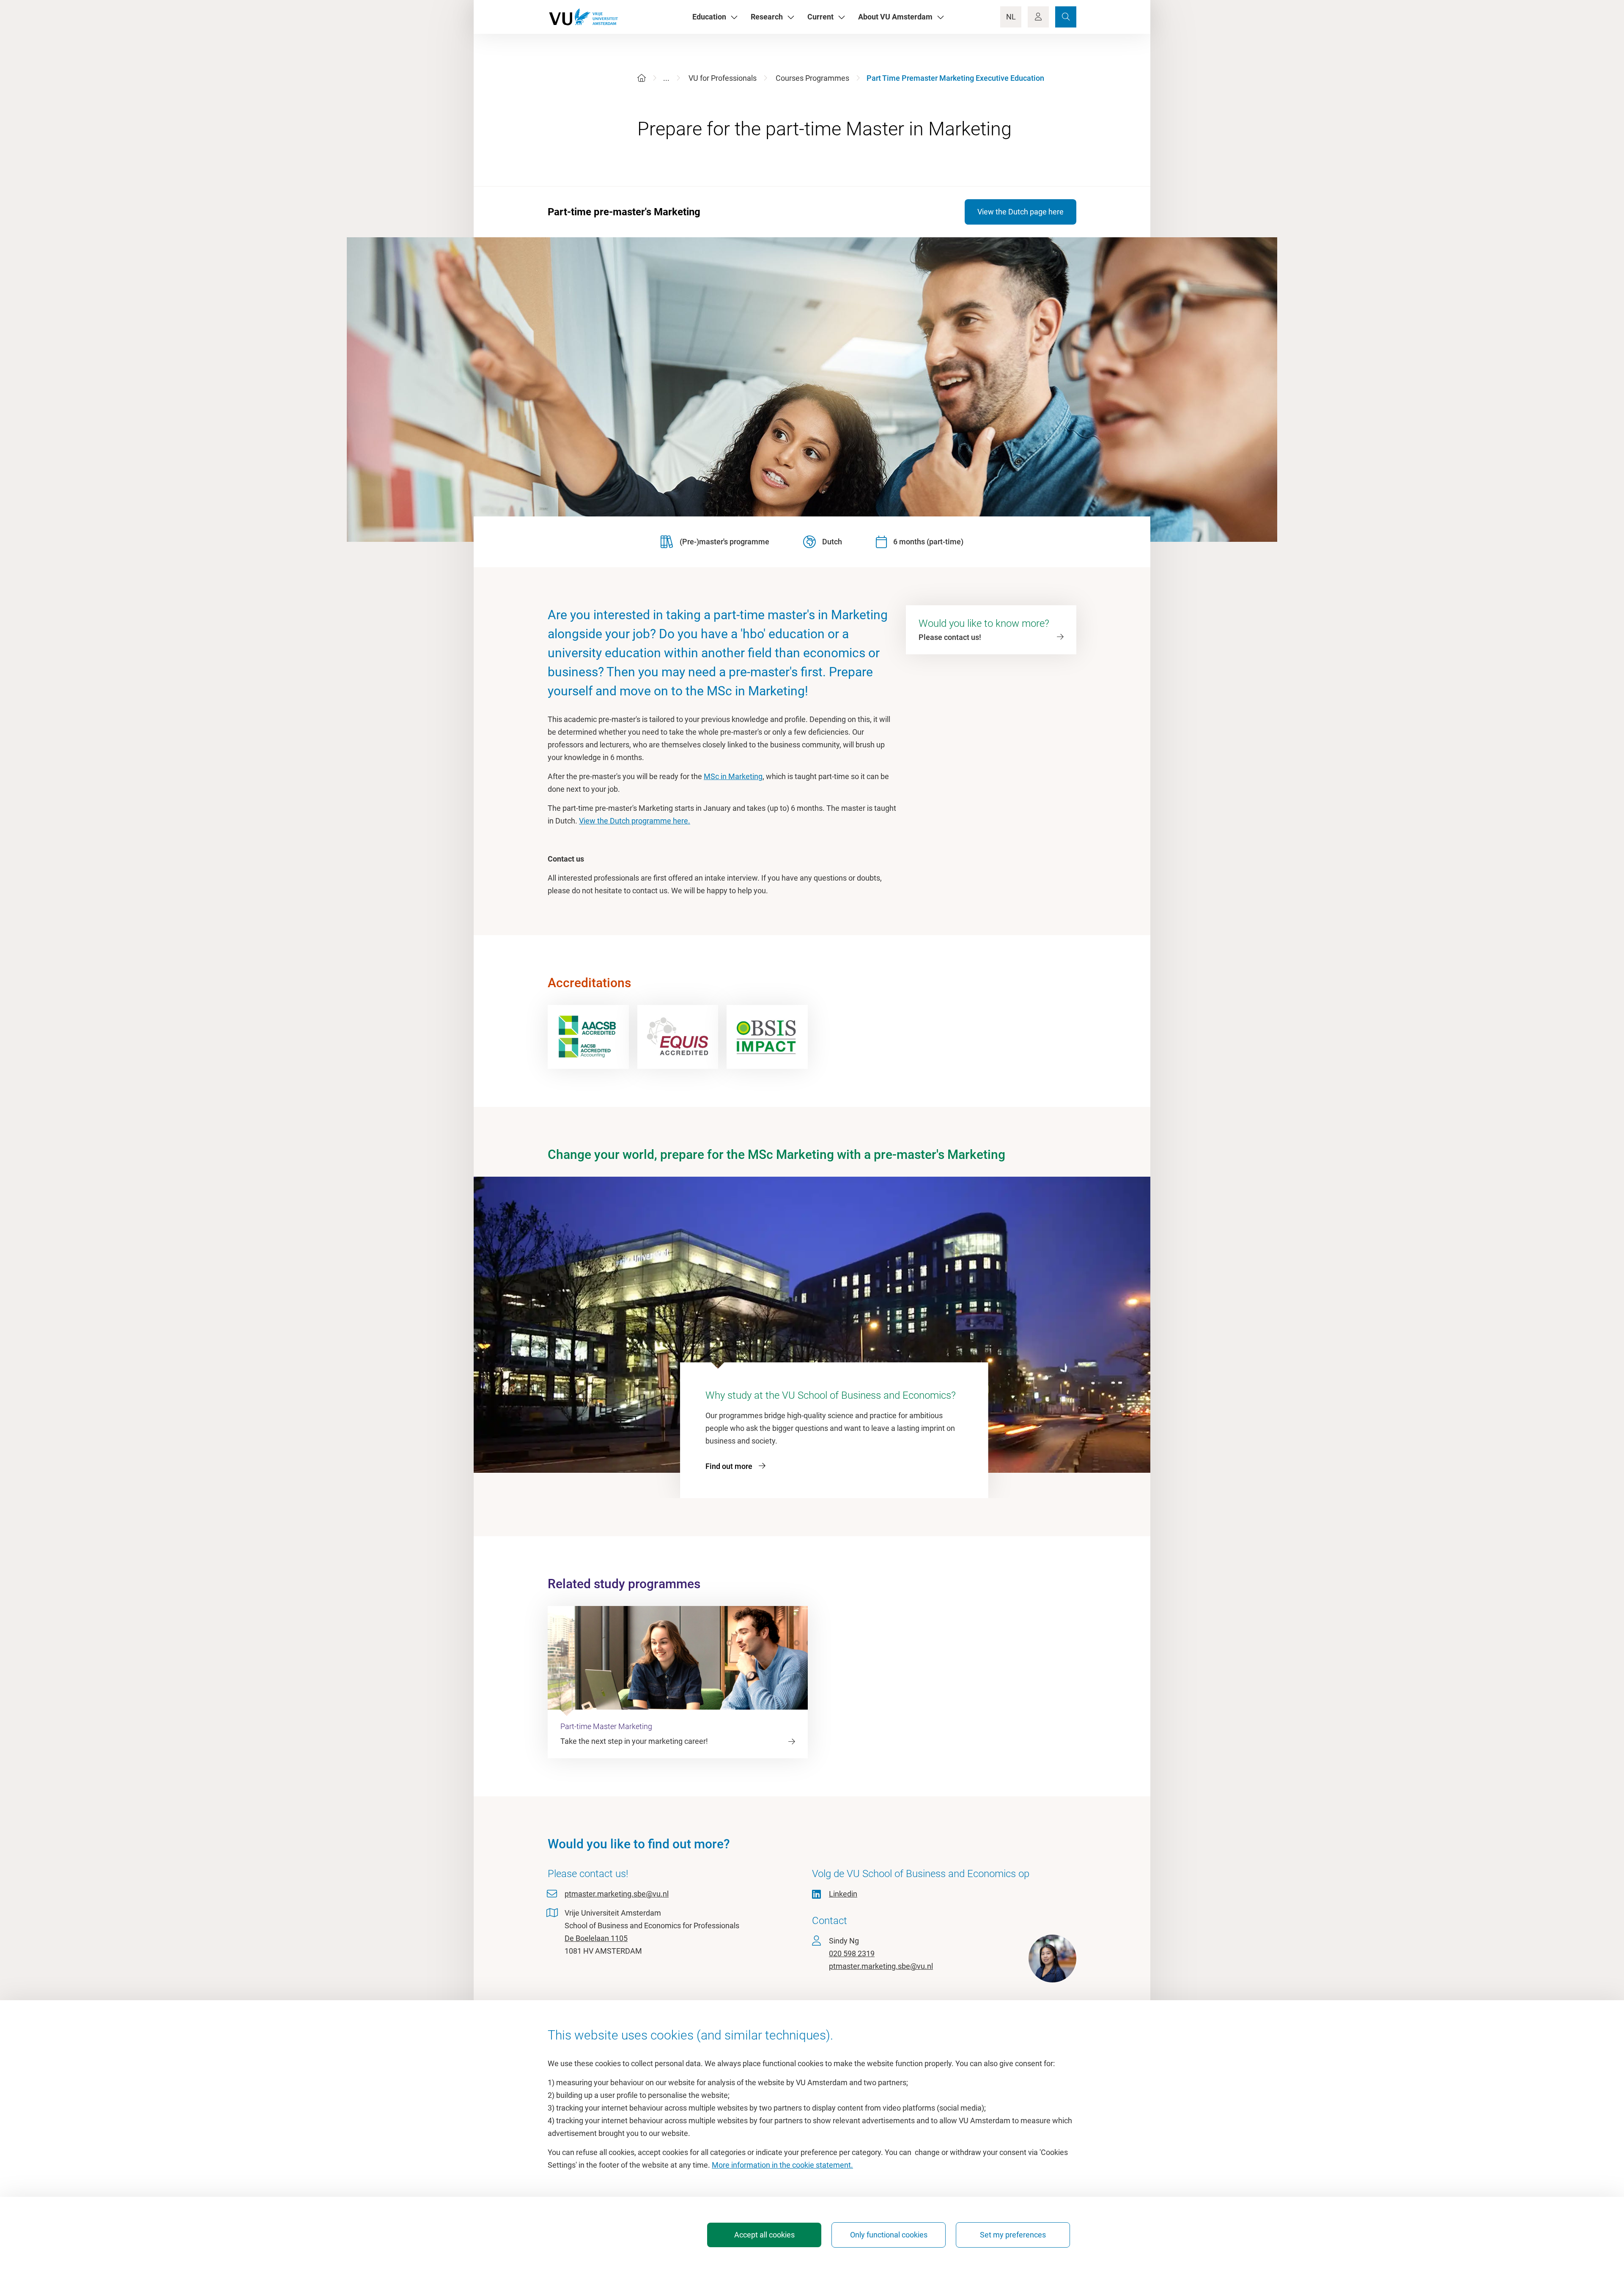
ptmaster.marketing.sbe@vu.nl (617, 1894)
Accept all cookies (764, 2235)
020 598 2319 (852, 1953)
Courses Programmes (812, 78)
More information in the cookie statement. (782, 2165)
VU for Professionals (723, 78)
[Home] (642, 78)
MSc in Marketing (733, 776)
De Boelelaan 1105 (596, 1938)
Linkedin (843, 1894)
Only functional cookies (889, 2235)
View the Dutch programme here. (635, 821)
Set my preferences (1013, 2235)
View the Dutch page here (1020, 212)
